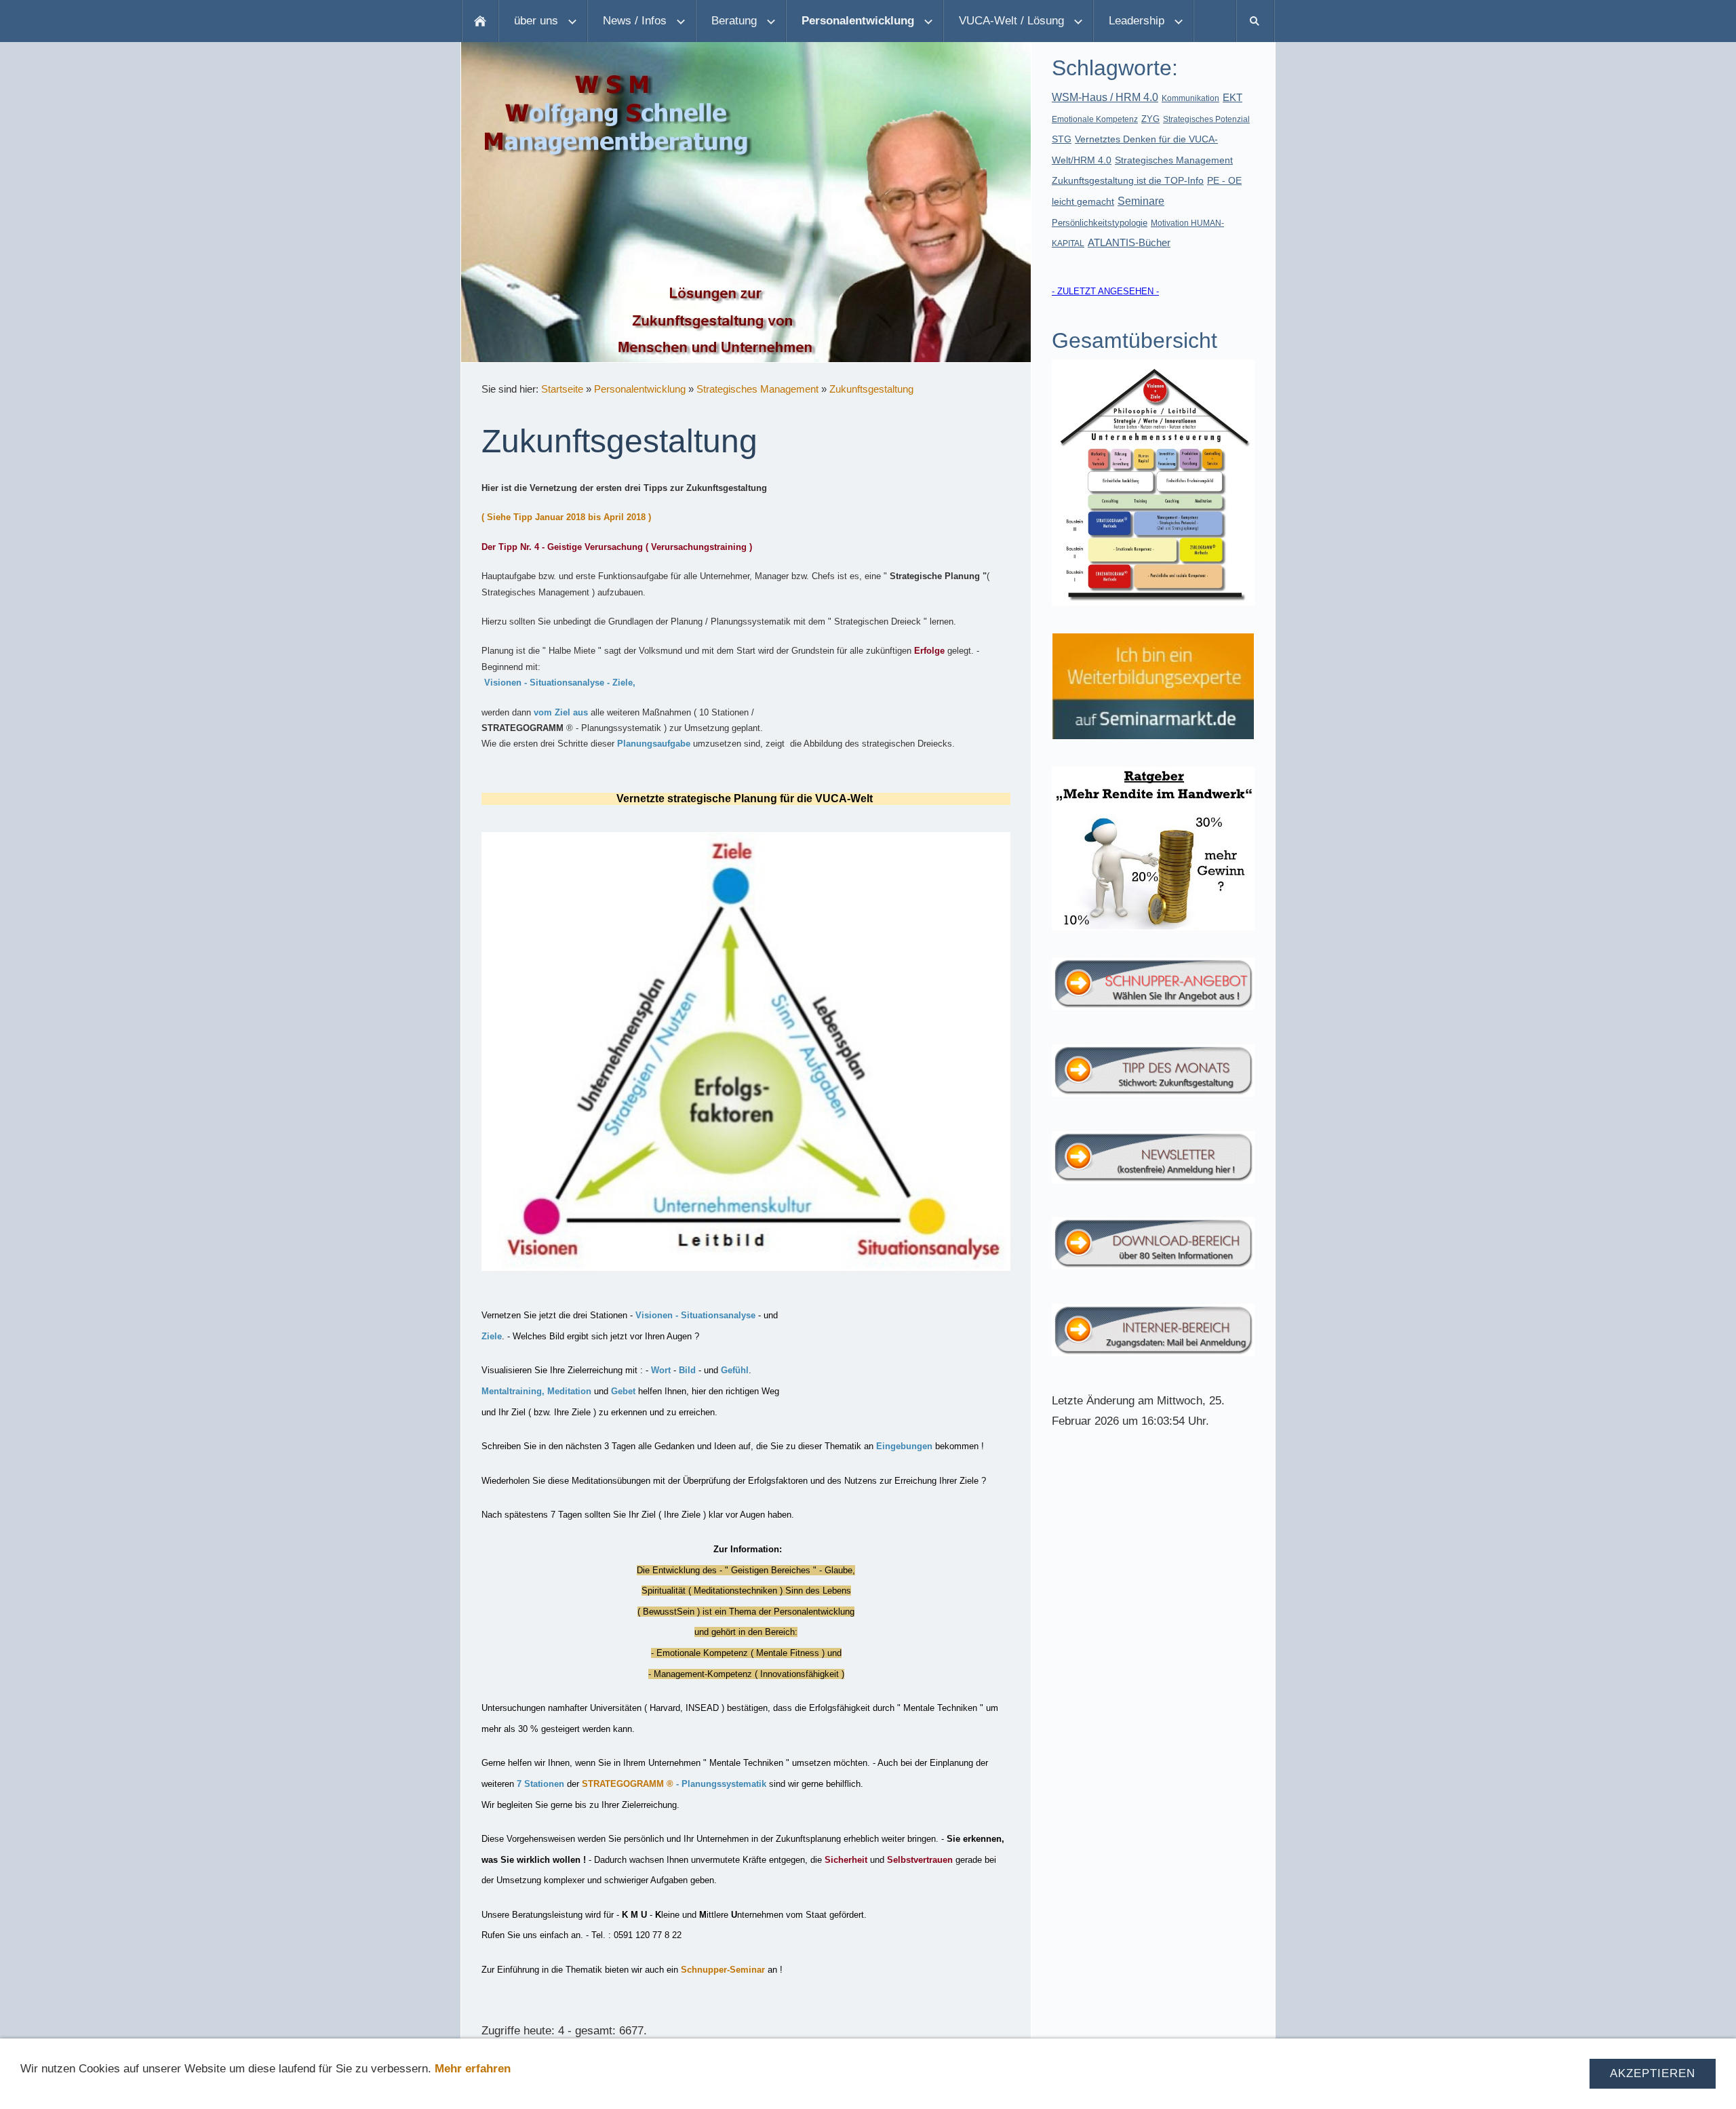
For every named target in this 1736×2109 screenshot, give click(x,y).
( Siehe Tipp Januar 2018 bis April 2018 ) (566, 517)
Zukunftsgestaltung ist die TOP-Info (1128, 180)
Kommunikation (1190, 98)
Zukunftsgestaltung (871, 389)
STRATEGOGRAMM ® (628, 1784)
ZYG (1150, 119)
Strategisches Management (757, 389)
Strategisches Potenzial (1206, 119)
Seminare (1141, 201)
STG (1062, 139)
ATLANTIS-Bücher (1129, 242)
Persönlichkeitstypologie (1100, 223)
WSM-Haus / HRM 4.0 (1105, 97)
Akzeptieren (1653, 2073)
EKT (1232, 97)
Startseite (562, 389)
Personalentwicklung (640, 389)
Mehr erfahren (473, 2069)
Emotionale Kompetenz (1095, 119)
